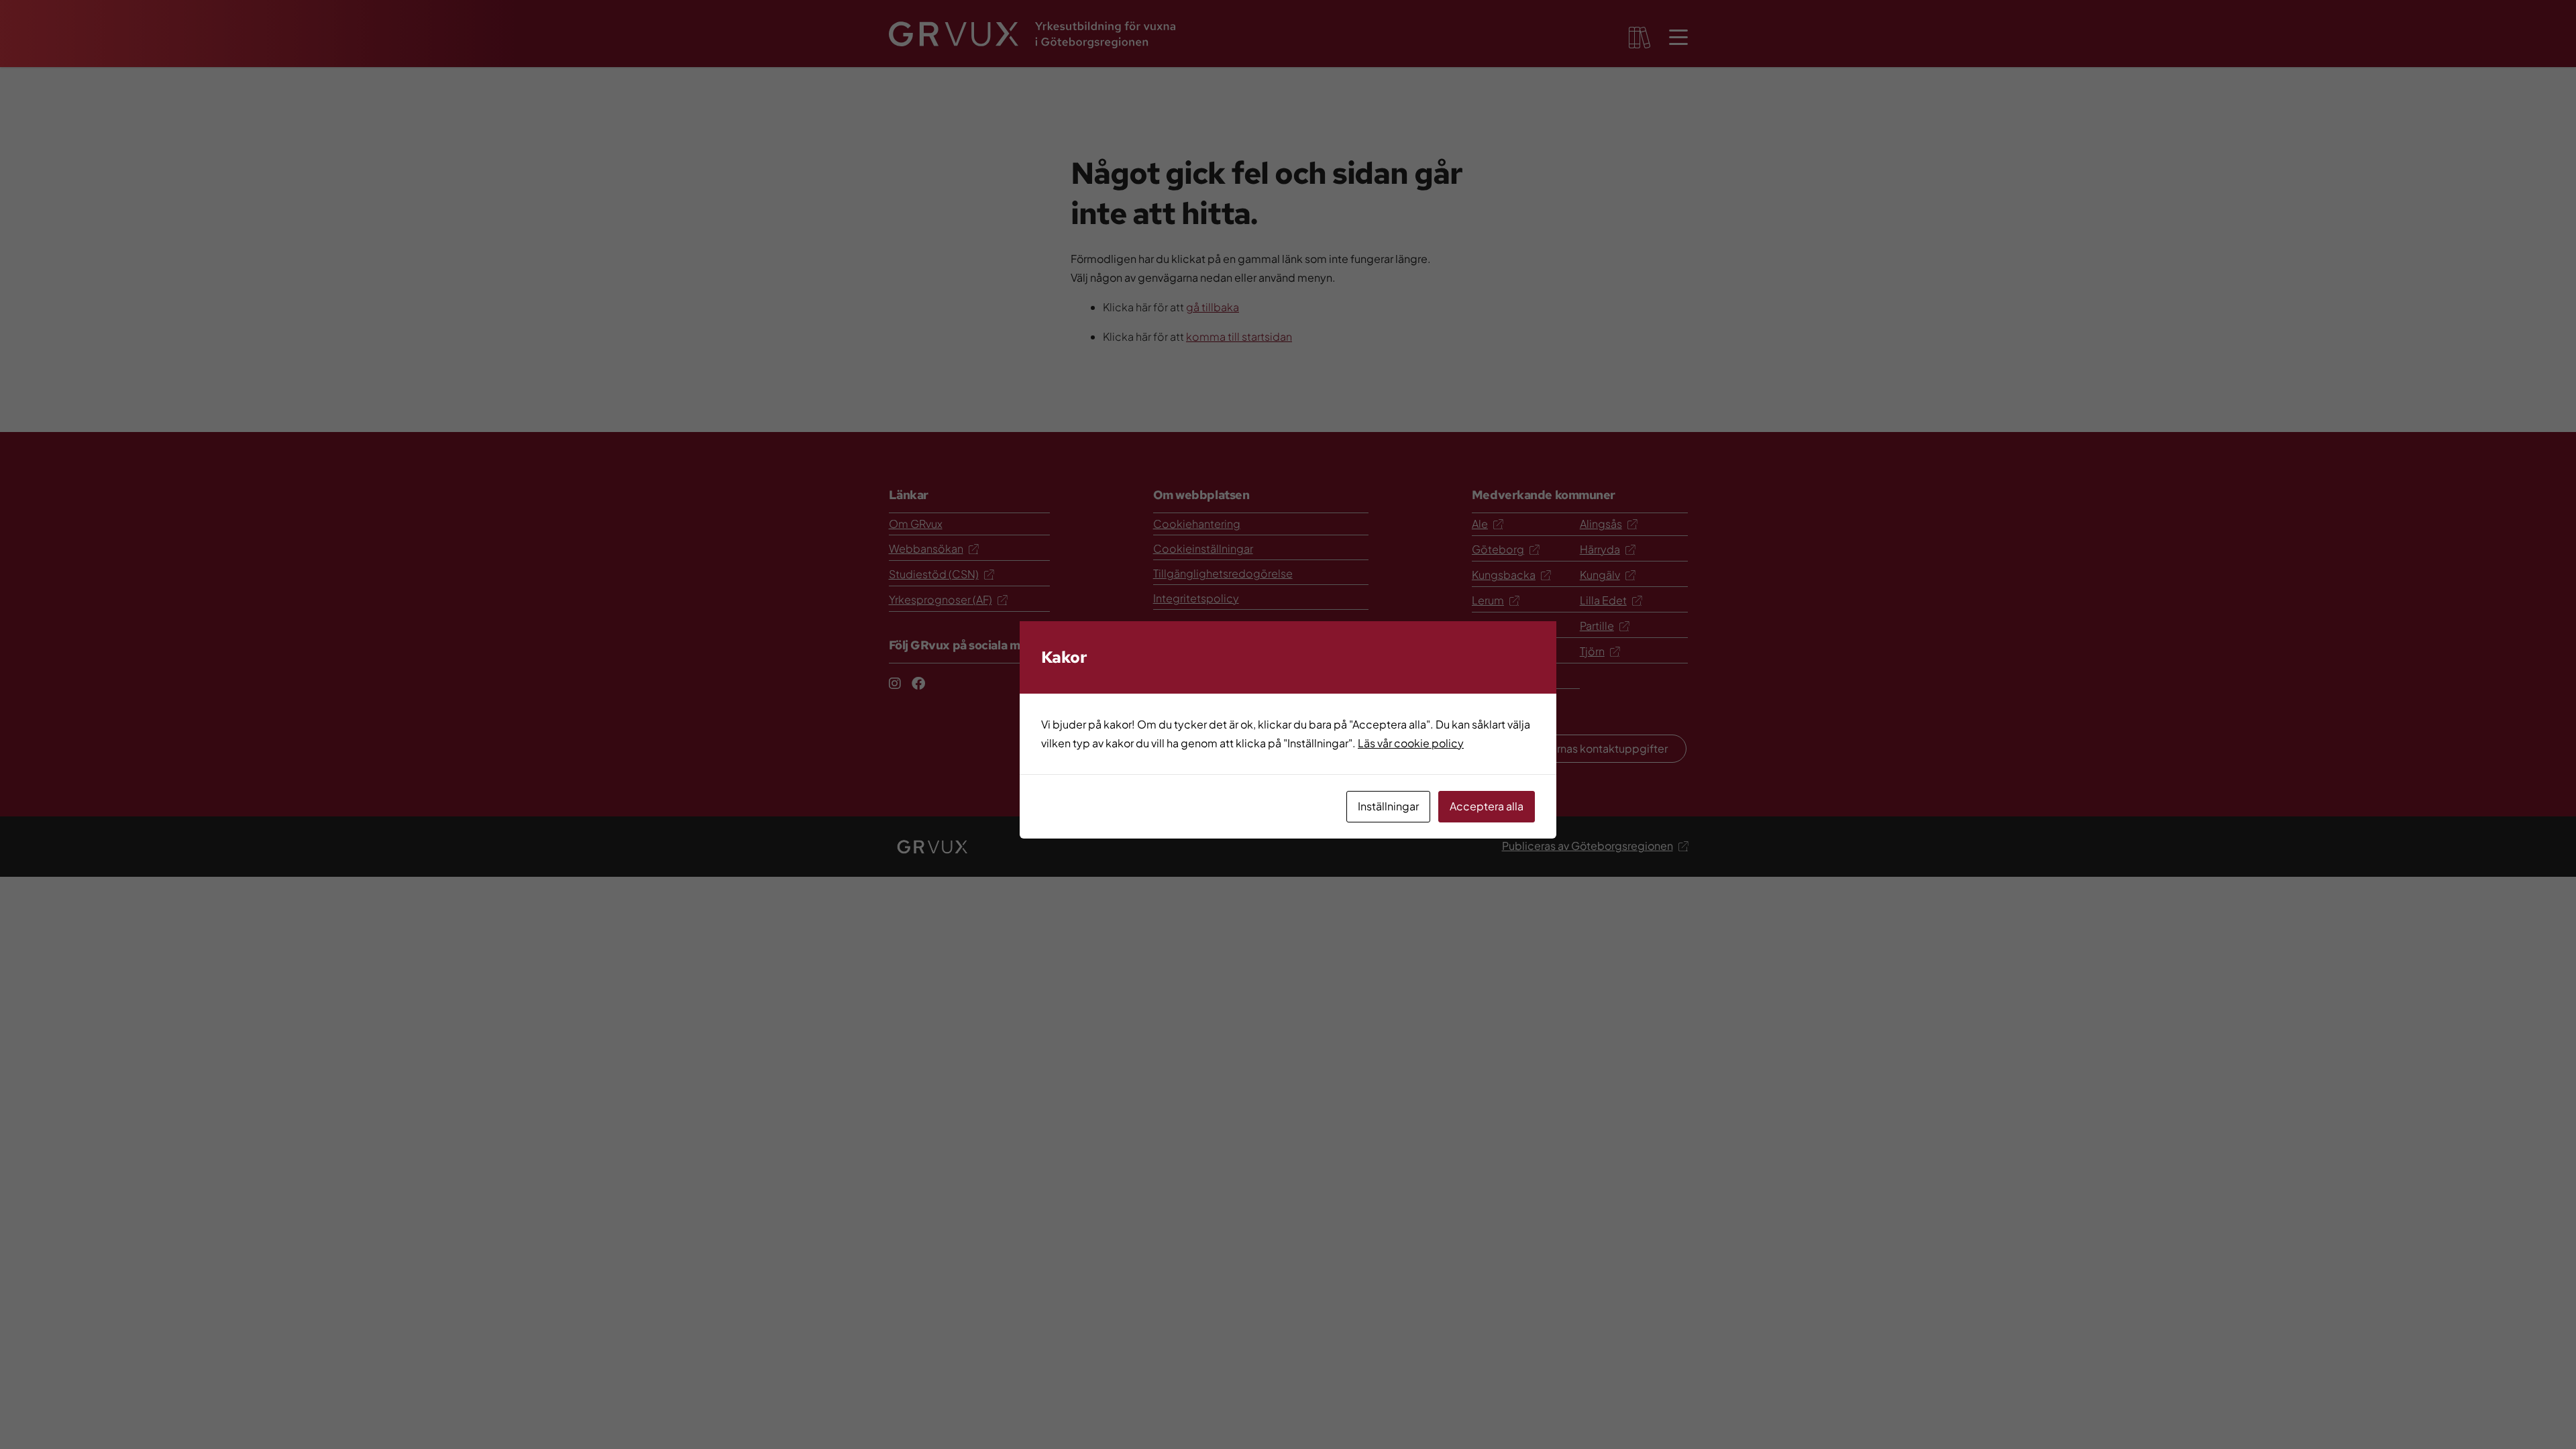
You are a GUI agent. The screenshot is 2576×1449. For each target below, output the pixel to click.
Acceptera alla (1487, 806)
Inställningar (1388, 806)
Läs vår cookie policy (1411, 743)
